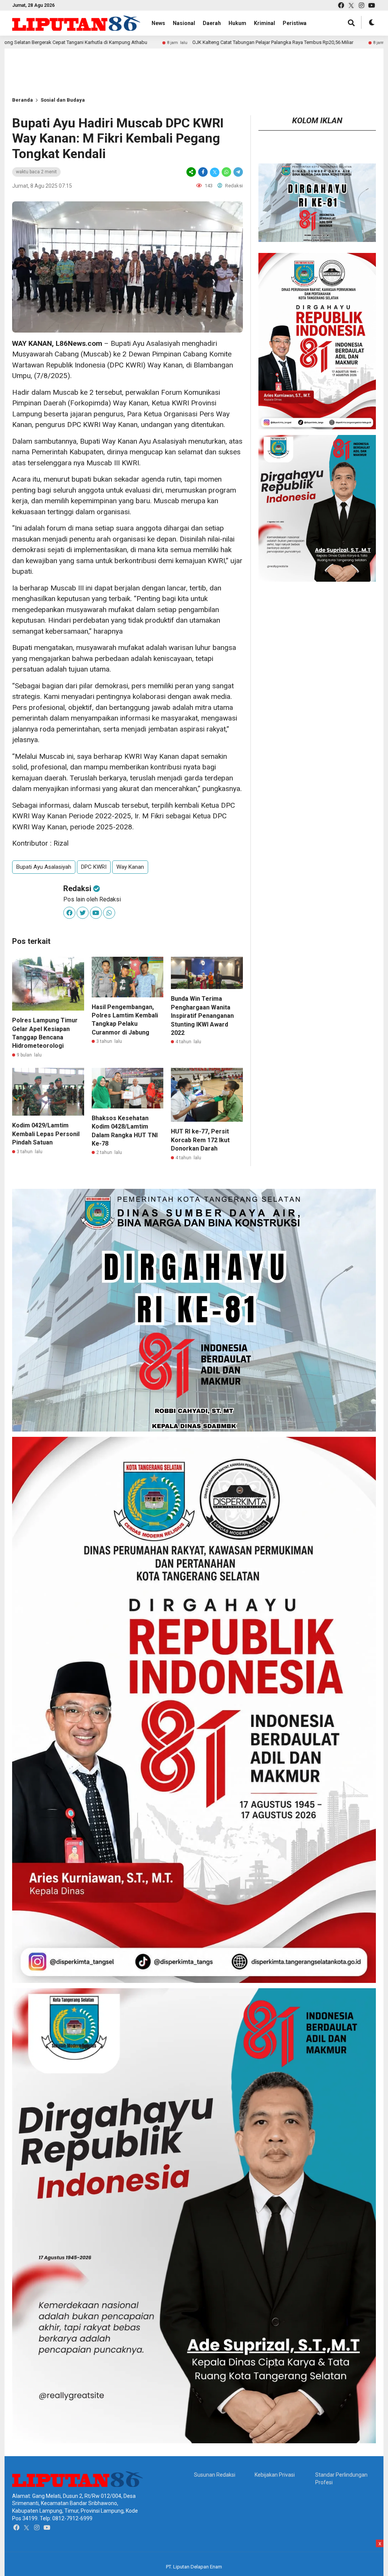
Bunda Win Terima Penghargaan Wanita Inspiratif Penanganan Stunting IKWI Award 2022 (202, 1016)
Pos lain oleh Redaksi (92, 899)
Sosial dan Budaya (63, 100)
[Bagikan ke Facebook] (203, 172)
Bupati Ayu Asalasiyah (44, 867)
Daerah (212, 23)
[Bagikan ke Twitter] (215, 172)
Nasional (184, 23)
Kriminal (264, 23)
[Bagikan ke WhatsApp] (226, 172)
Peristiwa (295, 23)
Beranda (23, 100)
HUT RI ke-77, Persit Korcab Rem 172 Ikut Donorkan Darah (200, 1140)
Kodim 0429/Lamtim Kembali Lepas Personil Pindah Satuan (46, 1134)
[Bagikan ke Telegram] (238, 172)
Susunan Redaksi (215, 2475)
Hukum (237, 23)
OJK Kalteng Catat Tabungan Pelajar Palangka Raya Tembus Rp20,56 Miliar (168, 42)
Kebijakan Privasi (275, 2475)
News (158, 23)
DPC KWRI (94, 867)
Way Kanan (130, 867)
